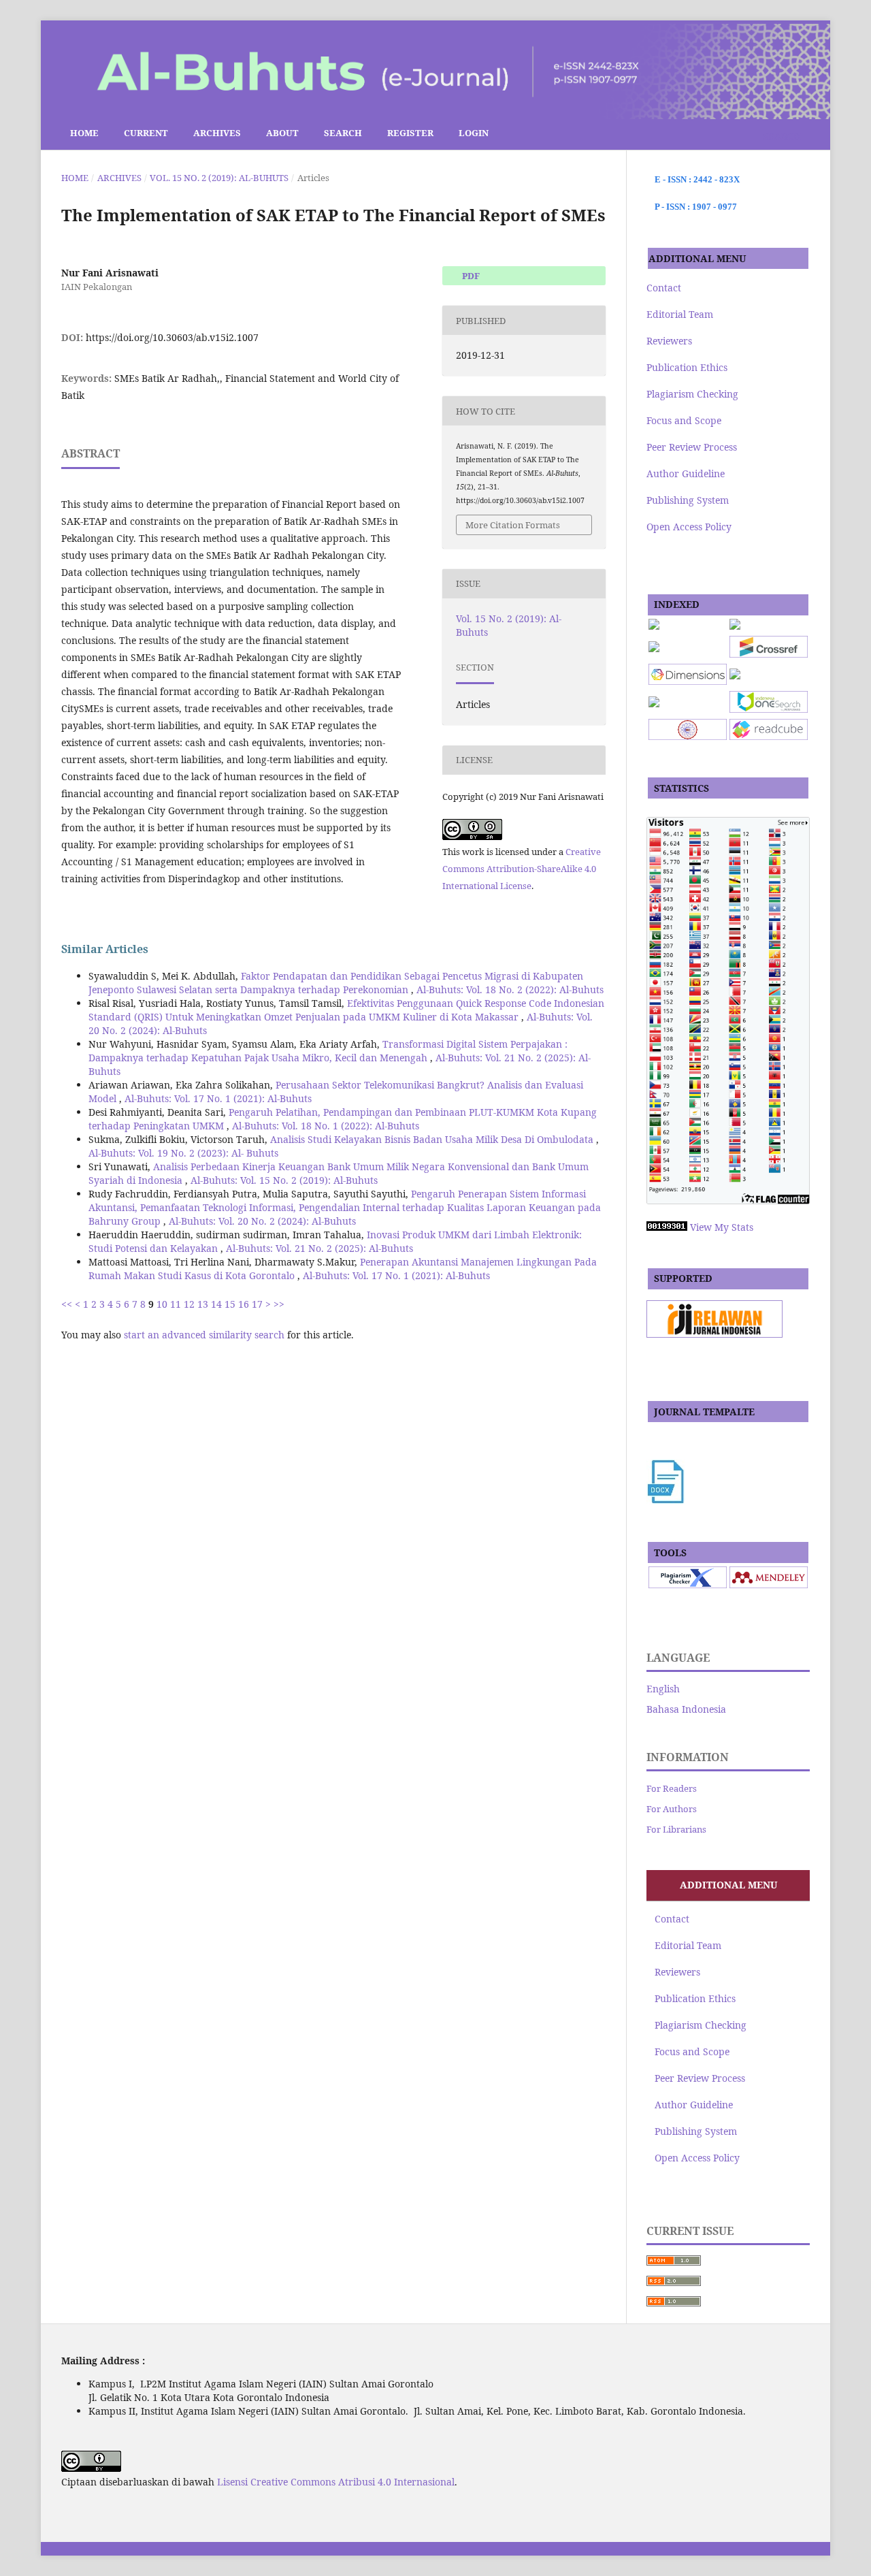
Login (474, 133)
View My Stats (722, 1227)
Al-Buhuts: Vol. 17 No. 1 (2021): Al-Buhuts (218, 1098)
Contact (664, 288)
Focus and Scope (684, 420)
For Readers (672, 1788)
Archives (217, 133)
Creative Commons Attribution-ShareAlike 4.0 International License (522, 869)
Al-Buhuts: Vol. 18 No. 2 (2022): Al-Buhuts (510, 989)
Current (146, 133)
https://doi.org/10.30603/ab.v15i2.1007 (172, 337)
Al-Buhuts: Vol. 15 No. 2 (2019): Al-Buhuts (284, 1180)
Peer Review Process (692, 447)
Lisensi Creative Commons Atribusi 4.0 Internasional (336, 2482)
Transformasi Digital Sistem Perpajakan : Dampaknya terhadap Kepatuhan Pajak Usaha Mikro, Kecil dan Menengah (328, 1051)
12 (189, 1304)
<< (67, 1304)
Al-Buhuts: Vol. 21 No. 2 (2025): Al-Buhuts (319, 1248)
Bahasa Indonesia (686, 1709)
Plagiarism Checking (692, 394)
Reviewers (669, 341)
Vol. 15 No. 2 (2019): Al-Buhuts (219, 178)
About (282, 133)
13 (203, 1304)
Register (410, 133)
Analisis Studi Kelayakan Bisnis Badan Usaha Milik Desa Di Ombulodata (433, 1139)
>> (279, 1304)
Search (343, 133)
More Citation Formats (513, 525)
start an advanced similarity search (204, 1335)
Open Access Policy (689, 527)
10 (162, 1304)
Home (83, 133)
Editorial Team (680, 314)
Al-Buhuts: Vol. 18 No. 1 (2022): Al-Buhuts (326, 1126)
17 (257, 1304)
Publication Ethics (687, 367)
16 (244, 1304)
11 (176, 1304)
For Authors (672, 1809)
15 (230, 1304)
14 (216, 1304)
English (663, 1689)
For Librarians (676, 1829)
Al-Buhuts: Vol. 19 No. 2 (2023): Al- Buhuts (183, 1153)
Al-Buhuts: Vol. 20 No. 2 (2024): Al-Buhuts (262, 1221)
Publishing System (688, 500)
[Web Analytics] (667, 1227)
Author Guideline (686, 473)
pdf (470, 276)
